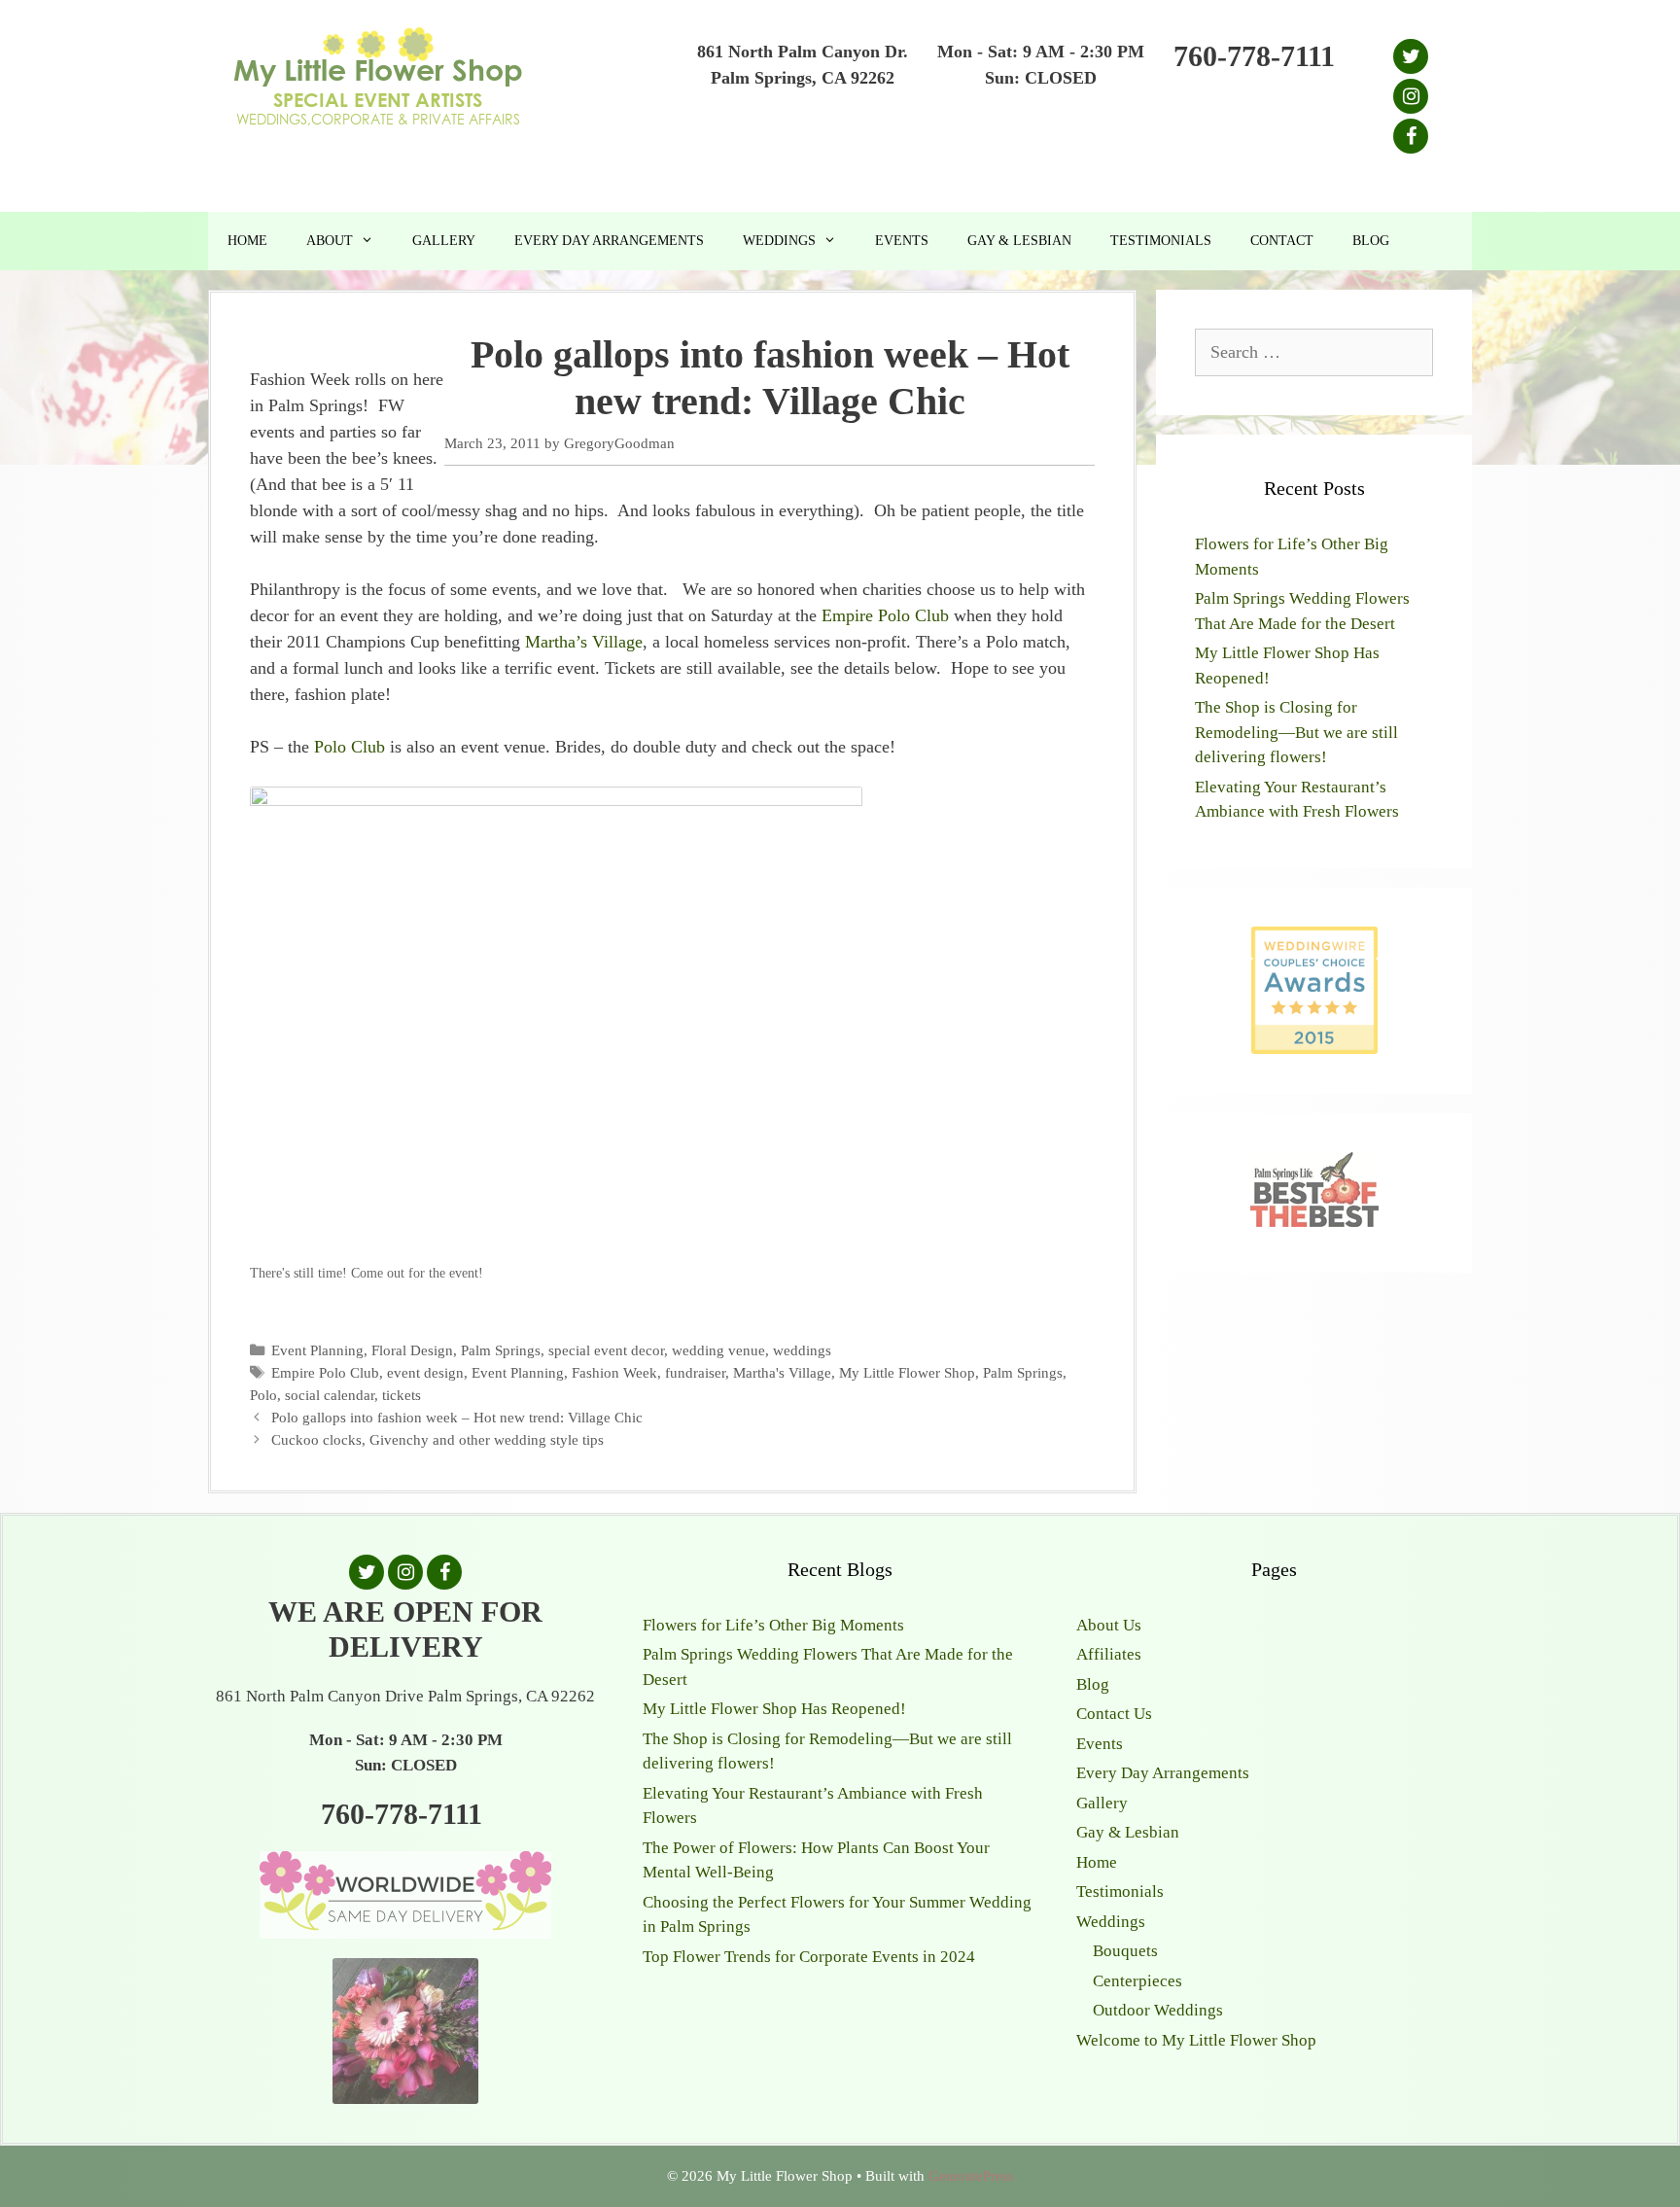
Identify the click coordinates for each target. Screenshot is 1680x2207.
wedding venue (718, 1350)
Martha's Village (782, 1372)
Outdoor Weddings (1158, 2010)
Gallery (444, 241)
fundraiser (695, 1372)
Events (902, 241)
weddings (802, 1350)
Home (247, 241)
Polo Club (350, 747)
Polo (263, 1395)
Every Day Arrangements (609, 241)
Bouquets (1125, 1951)
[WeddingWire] (1314, 943)
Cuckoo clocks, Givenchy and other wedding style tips (437, 1439)
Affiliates (1109, 1654)
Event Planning (317, 1350)
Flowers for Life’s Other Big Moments (773, 1625)
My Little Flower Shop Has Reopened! (774, 1709)
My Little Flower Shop (907, 1372)
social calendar (330, 1395)
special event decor (606, 1350)
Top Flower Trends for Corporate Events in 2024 (809, 1957)
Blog (1371, 241)
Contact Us (1114, 1714)
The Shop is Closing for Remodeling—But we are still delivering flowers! (1296, 732)
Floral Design (412, 1350)
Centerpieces (1137, 1981)
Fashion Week (614, 1372)
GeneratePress (971, 2176)
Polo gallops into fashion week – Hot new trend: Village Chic (457, 1417)
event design (425, 1372)
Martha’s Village (584, 642)
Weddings (779, 241)
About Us (1109, 1625)
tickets (402, 1395)
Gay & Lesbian (1019, 241)
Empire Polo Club (885, 615)
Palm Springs (501, 1350)
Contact (1282, 241)
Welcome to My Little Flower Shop (1196, 2040)
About (330, 241)
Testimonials (1161, 241)
